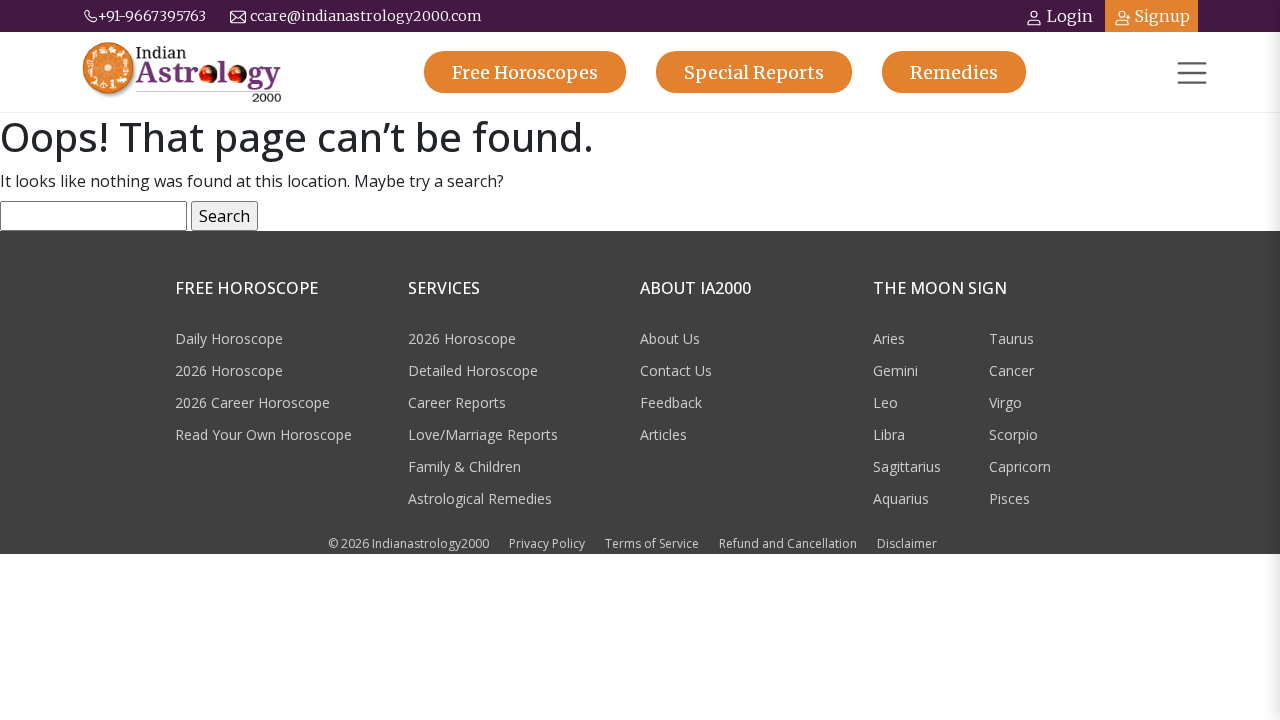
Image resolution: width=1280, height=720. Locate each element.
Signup (1162, 16)
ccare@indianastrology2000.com (366, 16)
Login (1070, 16)
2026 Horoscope (229, 370)
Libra (889, 434)
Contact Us (676, 370)
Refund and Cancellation (788, 543)
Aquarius (901, 498)
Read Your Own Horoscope (263, 434)
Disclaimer (907, 543)
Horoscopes (525, 72)
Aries (889, 338)
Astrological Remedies (480, 498)
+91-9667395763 (152, 16)
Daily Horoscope (229, 338)
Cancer (1011, 370)
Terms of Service (652, 543)
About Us (670, 338)
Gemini (895, 370)
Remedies (954, 72)
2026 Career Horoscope (252, 402)
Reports (754, 72)
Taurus (1011, 338)
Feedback (671, 402)
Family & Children (464, 466)
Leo (885, 402)
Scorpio (1013, 434)
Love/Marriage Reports (483, 434)
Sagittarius (907, 466)
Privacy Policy (547, 543)
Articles (663, 434)
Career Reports (457, 402)
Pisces (1009, 498)
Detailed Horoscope (473, 370)
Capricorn (1020, 466)
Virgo (1005, 402)
